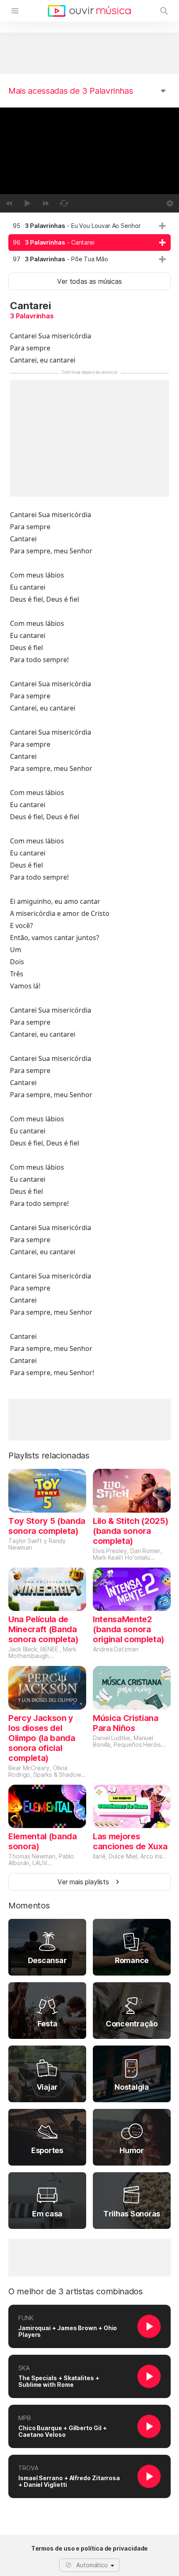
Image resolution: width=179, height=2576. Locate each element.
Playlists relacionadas (49, 1456)
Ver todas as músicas (89, 281)
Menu (15, 11)
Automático (92, 2565)
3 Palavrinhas (32, 316)
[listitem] (89, 226)
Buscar (164, 11)
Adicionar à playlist (162, 226)
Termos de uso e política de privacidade (90, 2548)
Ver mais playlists (83, 1882)
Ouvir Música (89, 11)
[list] (89, 243)
